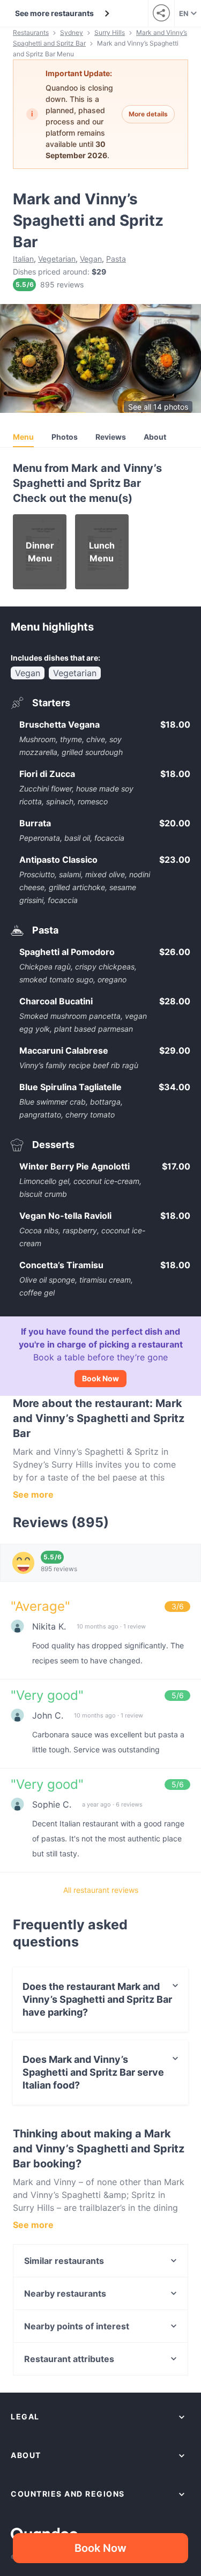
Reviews (111, 437)
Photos (65, 437)
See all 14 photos (158, 407)
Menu (23, 437)
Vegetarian (57, 259)
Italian (23, 259)
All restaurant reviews (101, 1890)
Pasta (116, 259)
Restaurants (31, 32)
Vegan (91, 259)
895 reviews (62, 284)
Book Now (100, 1378)
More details (148, 114)
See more (33, 1494)
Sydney (72, 32)
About (155, 437)
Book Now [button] (100, 2548)
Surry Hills (110, 32)
